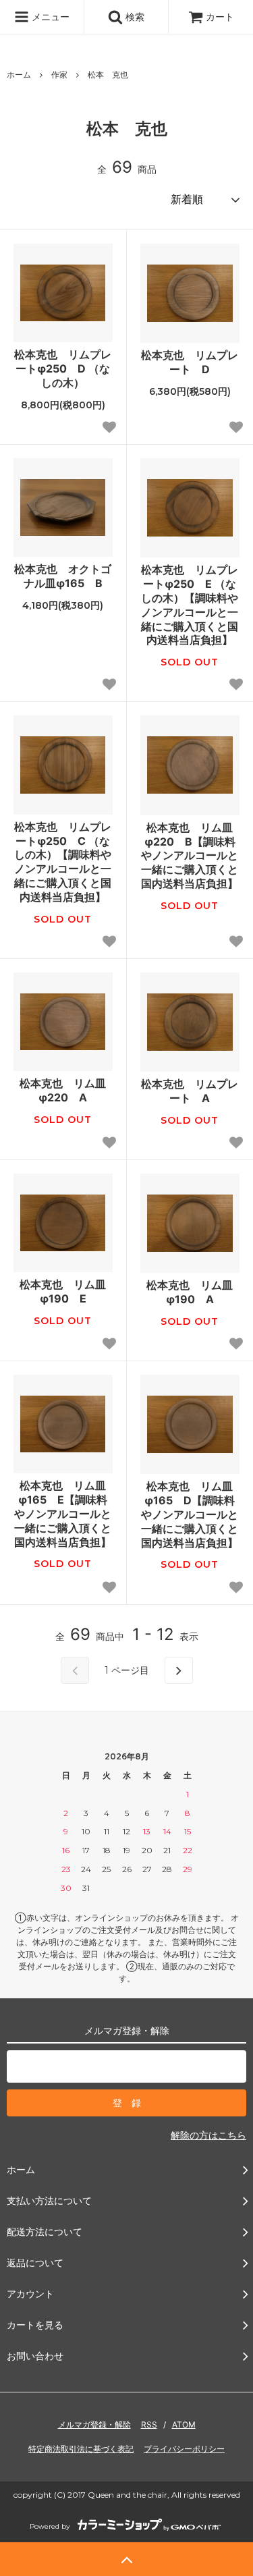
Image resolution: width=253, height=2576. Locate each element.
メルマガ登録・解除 (94, 2424)
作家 (59, 75)
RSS (149, 2424)
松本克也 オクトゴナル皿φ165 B (63, 576)
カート (220, 17)
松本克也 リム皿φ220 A (63, 1090)
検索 (134, 17)
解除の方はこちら (208, 2135)
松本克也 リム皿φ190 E (63, 1291)
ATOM (184, 2424)
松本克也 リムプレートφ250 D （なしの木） (63, 368)
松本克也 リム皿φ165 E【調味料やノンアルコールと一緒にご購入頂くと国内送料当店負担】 (63, 1513)
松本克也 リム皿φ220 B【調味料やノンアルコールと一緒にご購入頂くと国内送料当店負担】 (190, 855)
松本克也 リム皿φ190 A (190, 1292)
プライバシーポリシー (184, 2449)
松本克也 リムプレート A (190, 1091)
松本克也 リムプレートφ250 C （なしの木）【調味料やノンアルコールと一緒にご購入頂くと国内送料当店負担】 (63, 862)
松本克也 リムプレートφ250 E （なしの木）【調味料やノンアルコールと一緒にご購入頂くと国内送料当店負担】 (190, 605)
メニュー (49, 17)
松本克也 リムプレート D (190, 362)
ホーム (19, 75)
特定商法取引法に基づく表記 (81, 2449)
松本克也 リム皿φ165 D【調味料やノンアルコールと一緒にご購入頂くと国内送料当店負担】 (190, 1514)
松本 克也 (108, 75)
